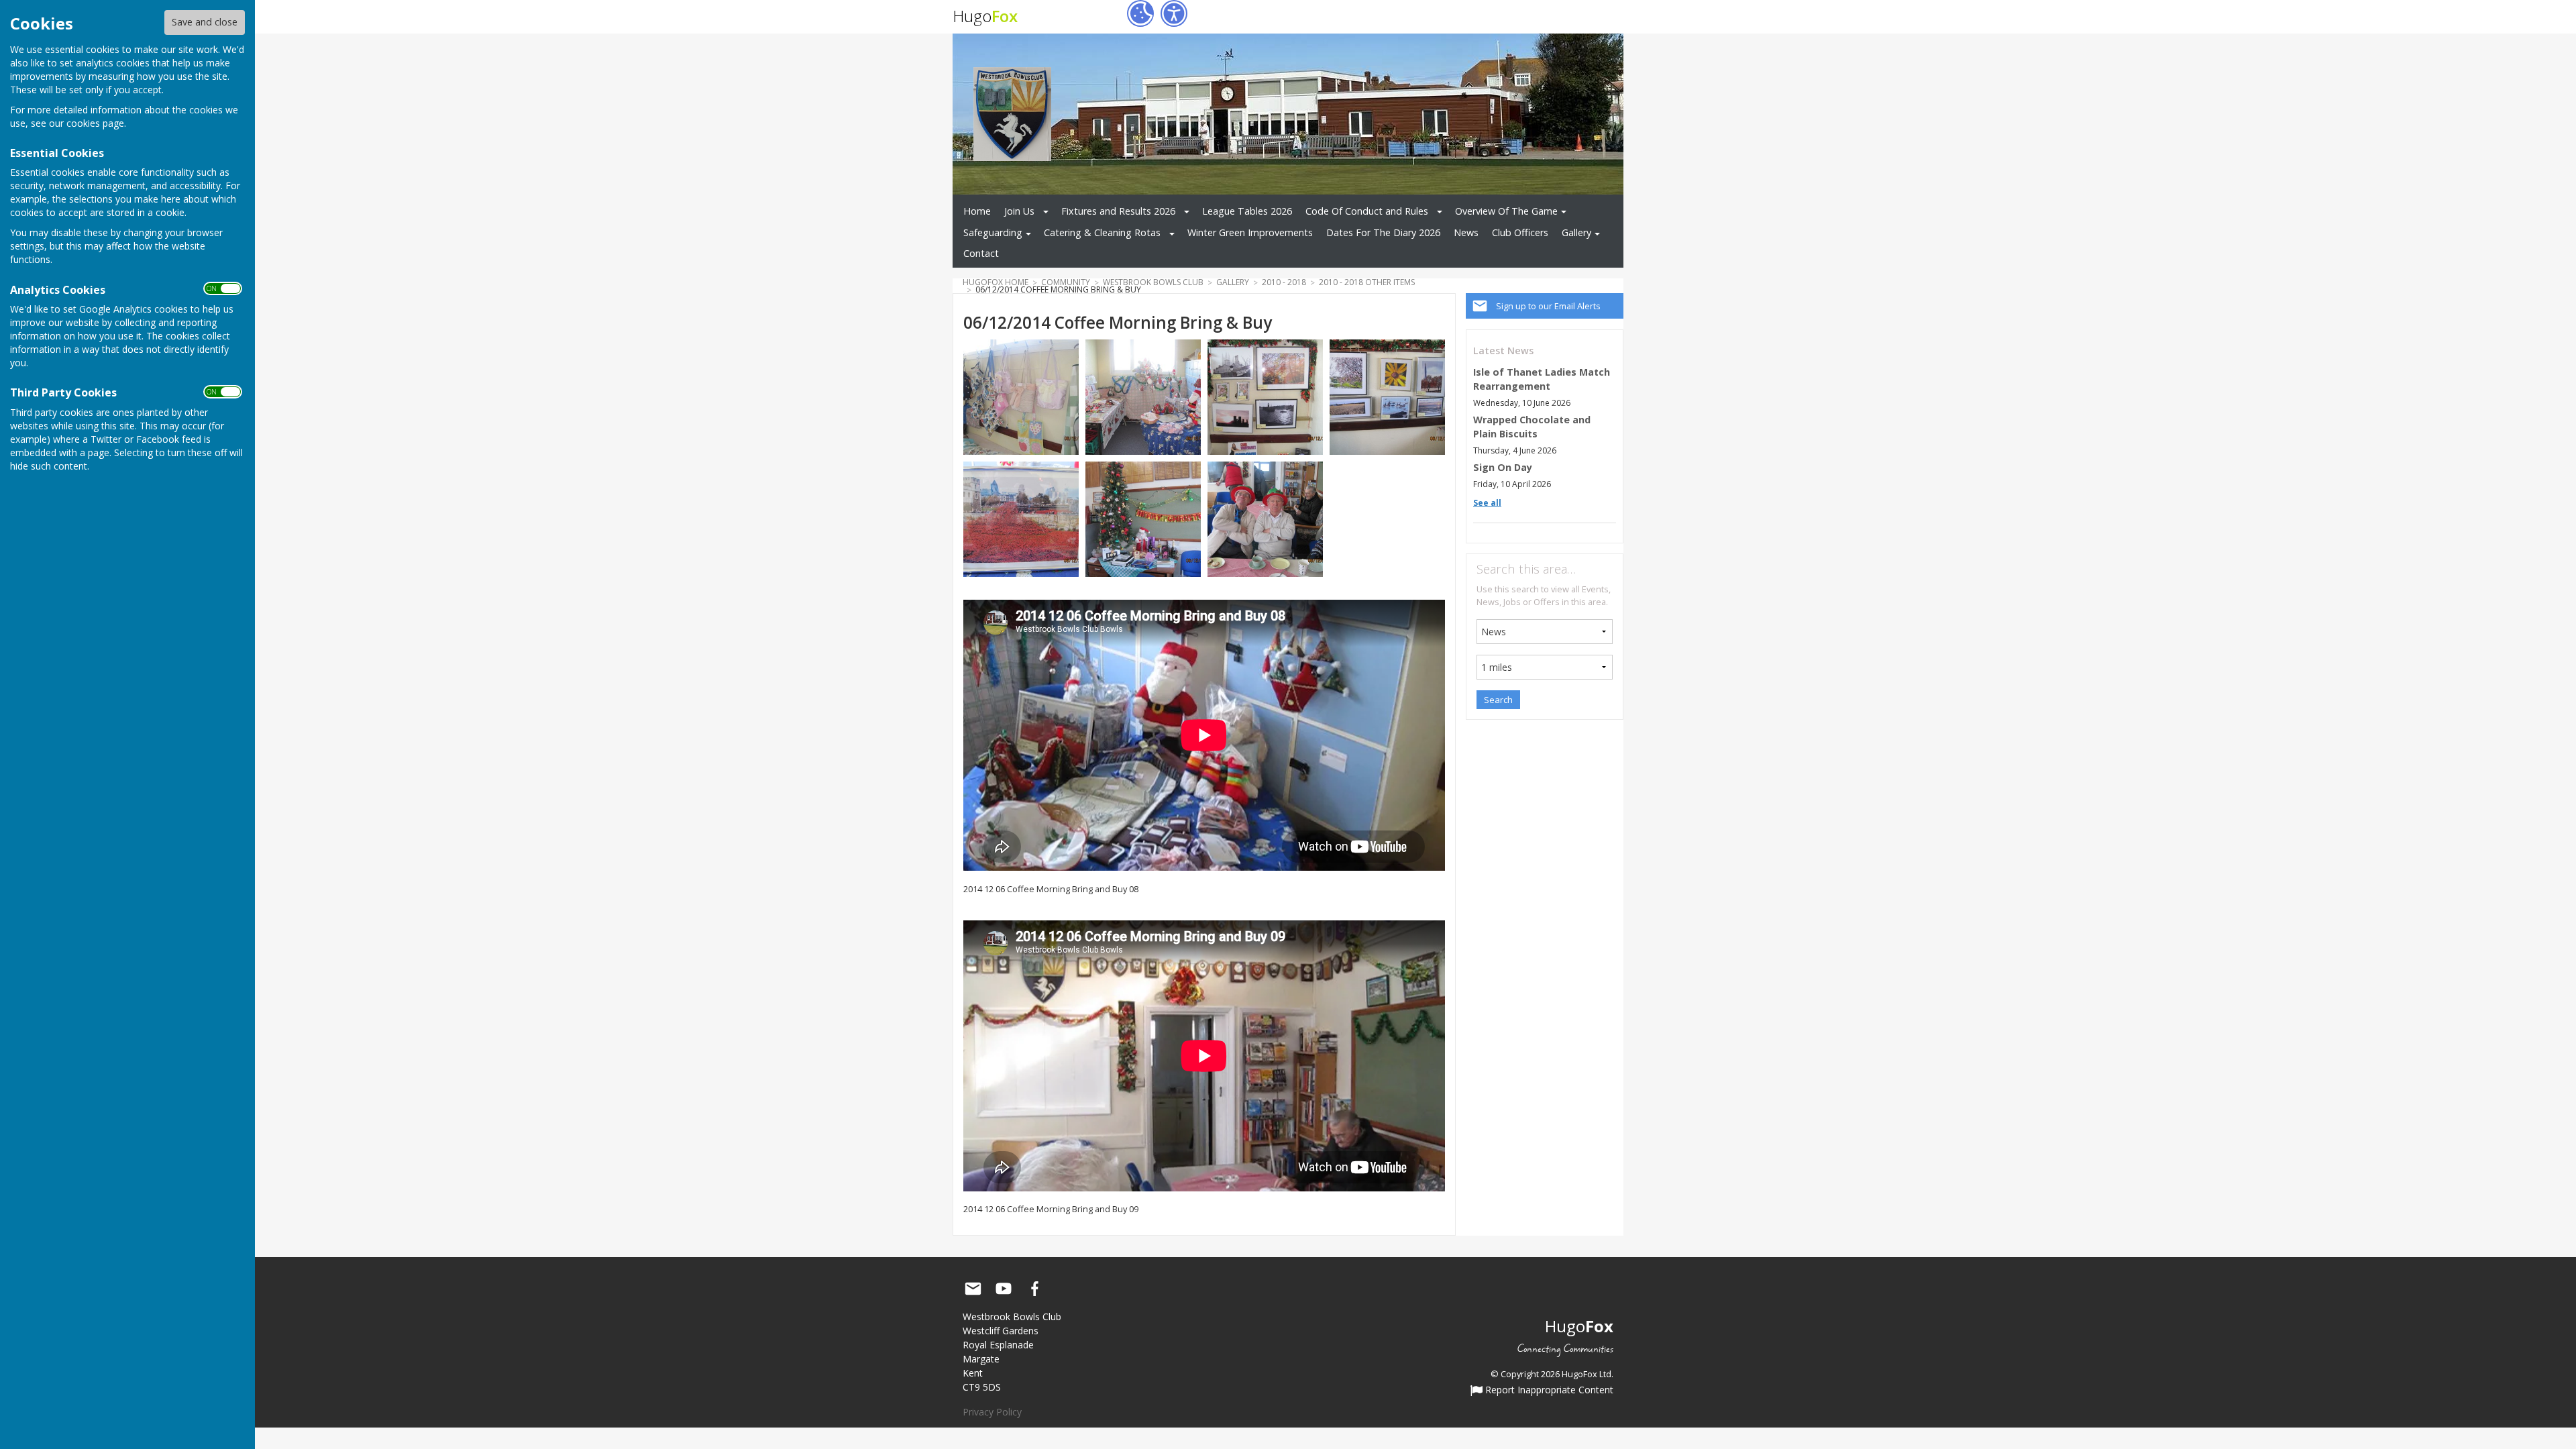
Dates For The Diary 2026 (1383, 232)
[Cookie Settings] (1140, 13)
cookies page (95, 123)
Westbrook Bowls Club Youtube (1004, 1289)
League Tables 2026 (1247, 211)
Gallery (1576, 232)
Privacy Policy (992, 1412)
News (1466, 232)
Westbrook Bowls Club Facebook (1034, 1289)
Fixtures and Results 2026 (1118, 211)
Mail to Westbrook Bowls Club (973, 1289)
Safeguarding (993, 232)
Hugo (985, 16)
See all (1487, 503)
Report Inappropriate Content (1548, 1391)
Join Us (1019, 211)
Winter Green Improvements (1250, 232)
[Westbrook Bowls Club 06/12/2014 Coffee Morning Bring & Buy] (1021, 396)
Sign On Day (1503, 467)
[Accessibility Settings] (1174, 13)
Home (977, 211)
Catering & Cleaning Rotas (1102, 232)
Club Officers (1520, 232)
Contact (981, 253)
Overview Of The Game (1506, 211)
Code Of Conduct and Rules (1367, 211)
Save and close (205, 22)
